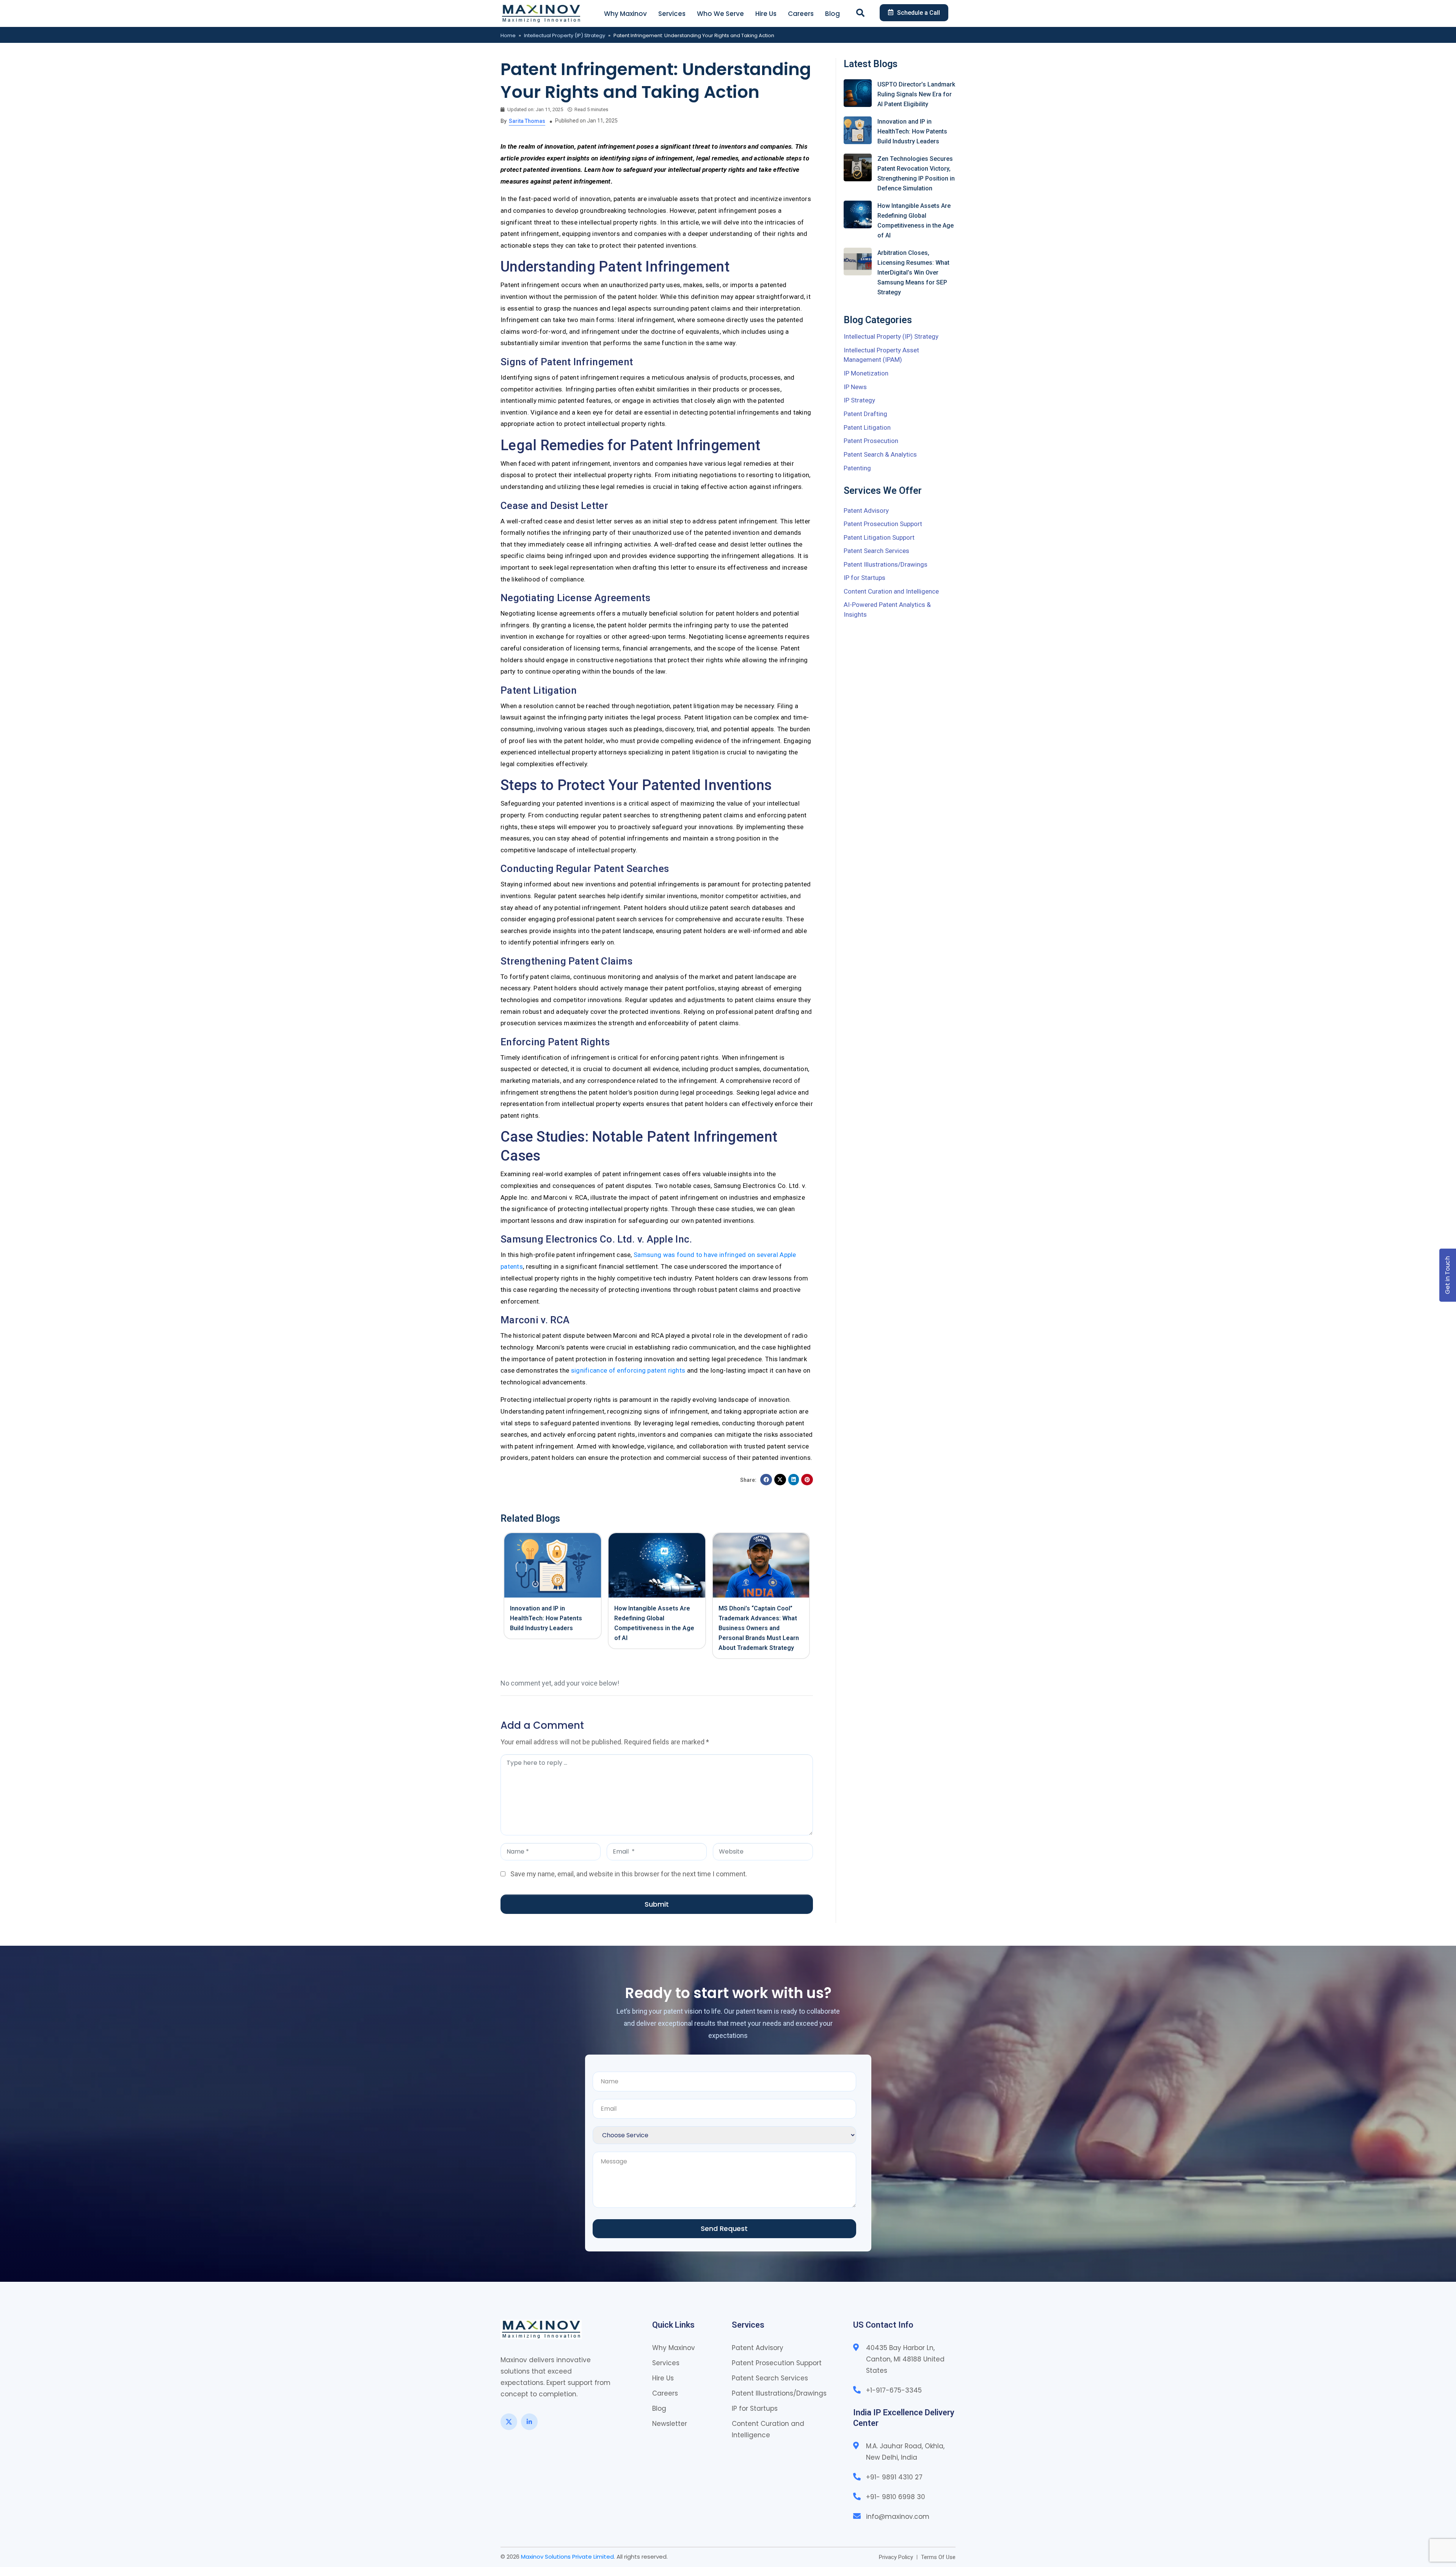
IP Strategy (859, 400)
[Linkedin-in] (529, 2422)
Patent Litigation (867, 427)
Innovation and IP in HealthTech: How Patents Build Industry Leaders (546, 1618)
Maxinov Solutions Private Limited (567, 2557)
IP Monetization (866, 373)
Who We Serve (720, 14)
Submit (657, 1904)
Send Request (724, 2228)
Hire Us (766, 14)
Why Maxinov (625, 14)
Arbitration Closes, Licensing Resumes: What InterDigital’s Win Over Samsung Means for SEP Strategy (913, 273)
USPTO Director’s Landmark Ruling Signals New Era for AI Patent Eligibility (916, 94)
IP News (855, 387)
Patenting (857, 468)
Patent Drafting (865, 414)
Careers (801, 14)
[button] (766, 1480)
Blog (832, 14)
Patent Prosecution (871, 441)
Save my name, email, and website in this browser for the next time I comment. (629, 1874)
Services (672, 14)
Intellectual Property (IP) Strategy (565, 35)
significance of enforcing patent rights (628, 1370)
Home (508, 35)
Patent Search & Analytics (880, 454)
